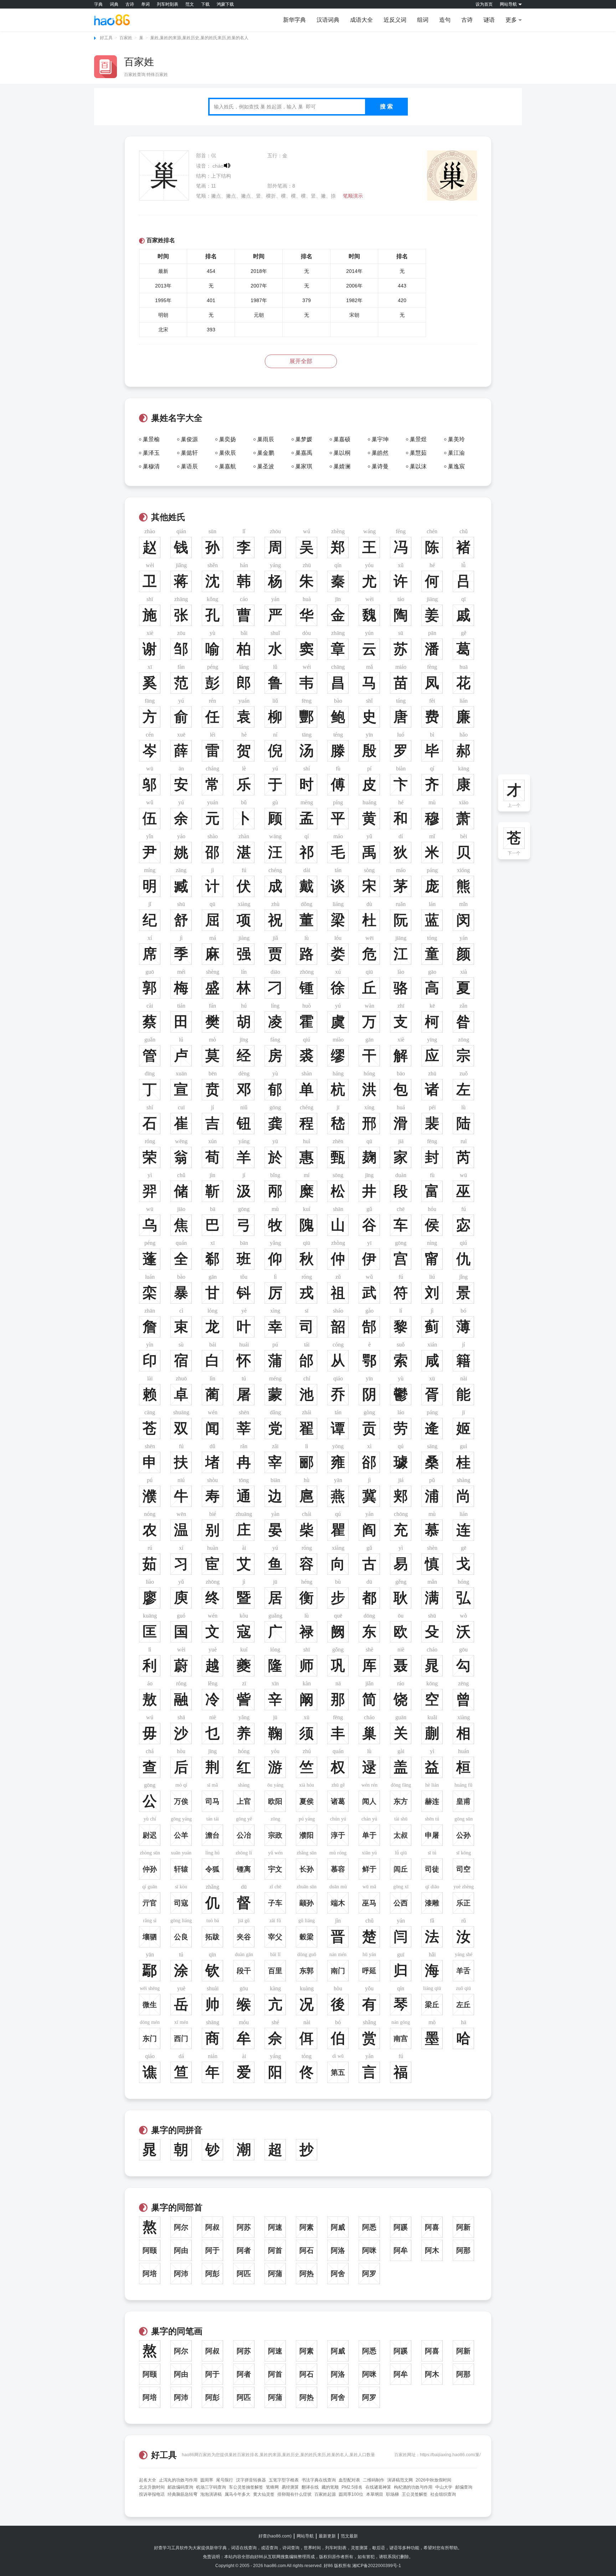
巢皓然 (380, 453)
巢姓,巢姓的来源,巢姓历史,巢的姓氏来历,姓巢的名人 (199, 38)
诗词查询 (291, 2548)
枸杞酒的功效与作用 (413, 2487)
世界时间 (312, 2548)
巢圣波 (266, 466)
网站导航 (305, 2536)
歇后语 (379, 2548)
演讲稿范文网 (400, 2480)
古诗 (130, 4)
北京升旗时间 (152, 2487)
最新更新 (327, 2536)
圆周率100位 (351, 2494)
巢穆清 (151, 466)
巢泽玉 (151, 453)
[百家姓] (106, 67)
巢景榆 (151, 439)
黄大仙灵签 (264, 2494)
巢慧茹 (418, 453)
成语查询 (269, 2548)
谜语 (489, 20)
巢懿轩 (189, 453)
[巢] (452, 154)
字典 (98, 4)
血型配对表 (349, 2480)
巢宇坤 (380, 439)
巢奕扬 (227, 439)
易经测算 (290, 2487)
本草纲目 (375, 2494)
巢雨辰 (266, 439)
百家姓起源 (325, 2494)
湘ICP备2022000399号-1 (377, 2566)
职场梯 (392, 2494)
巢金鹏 (266, 453)
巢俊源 (189, 439)
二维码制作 (374, 2480)
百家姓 (126, 38)
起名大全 (148, 2480)
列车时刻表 (168, 4)
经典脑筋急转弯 (183, 2494)
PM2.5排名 (352, 2487)
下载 (205, 4)
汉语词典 (328, 20)
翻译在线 (310, 2487)
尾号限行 (225, 2480)
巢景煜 (418, 439)
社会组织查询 (443, 2494)
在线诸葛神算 (378, 2487)
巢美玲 (456, 439)
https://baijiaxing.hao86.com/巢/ (450, 2455)
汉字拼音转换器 (251, 2480)
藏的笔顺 (330, 2487)
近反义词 (395, 20)
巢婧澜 (342, 466)
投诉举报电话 (152, 2494)
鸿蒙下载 (225, 4)
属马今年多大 (237, 2494)
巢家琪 (304, 466)
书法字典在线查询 (319, 2480)
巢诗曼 (380, 466)
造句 (445, 20)
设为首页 (484, 4)
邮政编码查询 (180, 2487)
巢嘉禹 (304, 453)
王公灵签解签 (415, 2494)
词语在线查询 (244, 2548)
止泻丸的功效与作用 (178, 2480)
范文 (190, 4)
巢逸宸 (456, 466)
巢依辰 (227, 453)
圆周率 (207, 2480)
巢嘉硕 (342, 439)
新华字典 (294, 20)
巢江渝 (456, 453)
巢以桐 (342, 453)
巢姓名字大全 (177, 418)
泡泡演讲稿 (211, 2494)
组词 (423, 20)
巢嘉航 (227, 466)
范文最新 (349, 2536)
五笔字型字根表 (284, 2480)
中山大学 (444, 2487)
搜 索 (386, 106)
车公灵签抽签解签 (246, 2487)
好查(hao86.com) (275, 2536)
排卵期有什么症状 (294, 2494)
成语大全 (361, 20)
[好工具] (112, 20)
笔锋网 (272, 2487)
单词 (145, 4)
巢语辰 (189, 466)
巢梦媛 (304, 439)
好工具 (106, 38)
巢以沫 (418, 466)
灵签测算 (359, 2548)
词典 (114, 4)
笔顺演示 (353, 196)
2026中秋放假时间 (433, 2480)
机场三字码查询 (211, 2487)
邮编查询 (464, 2487)
